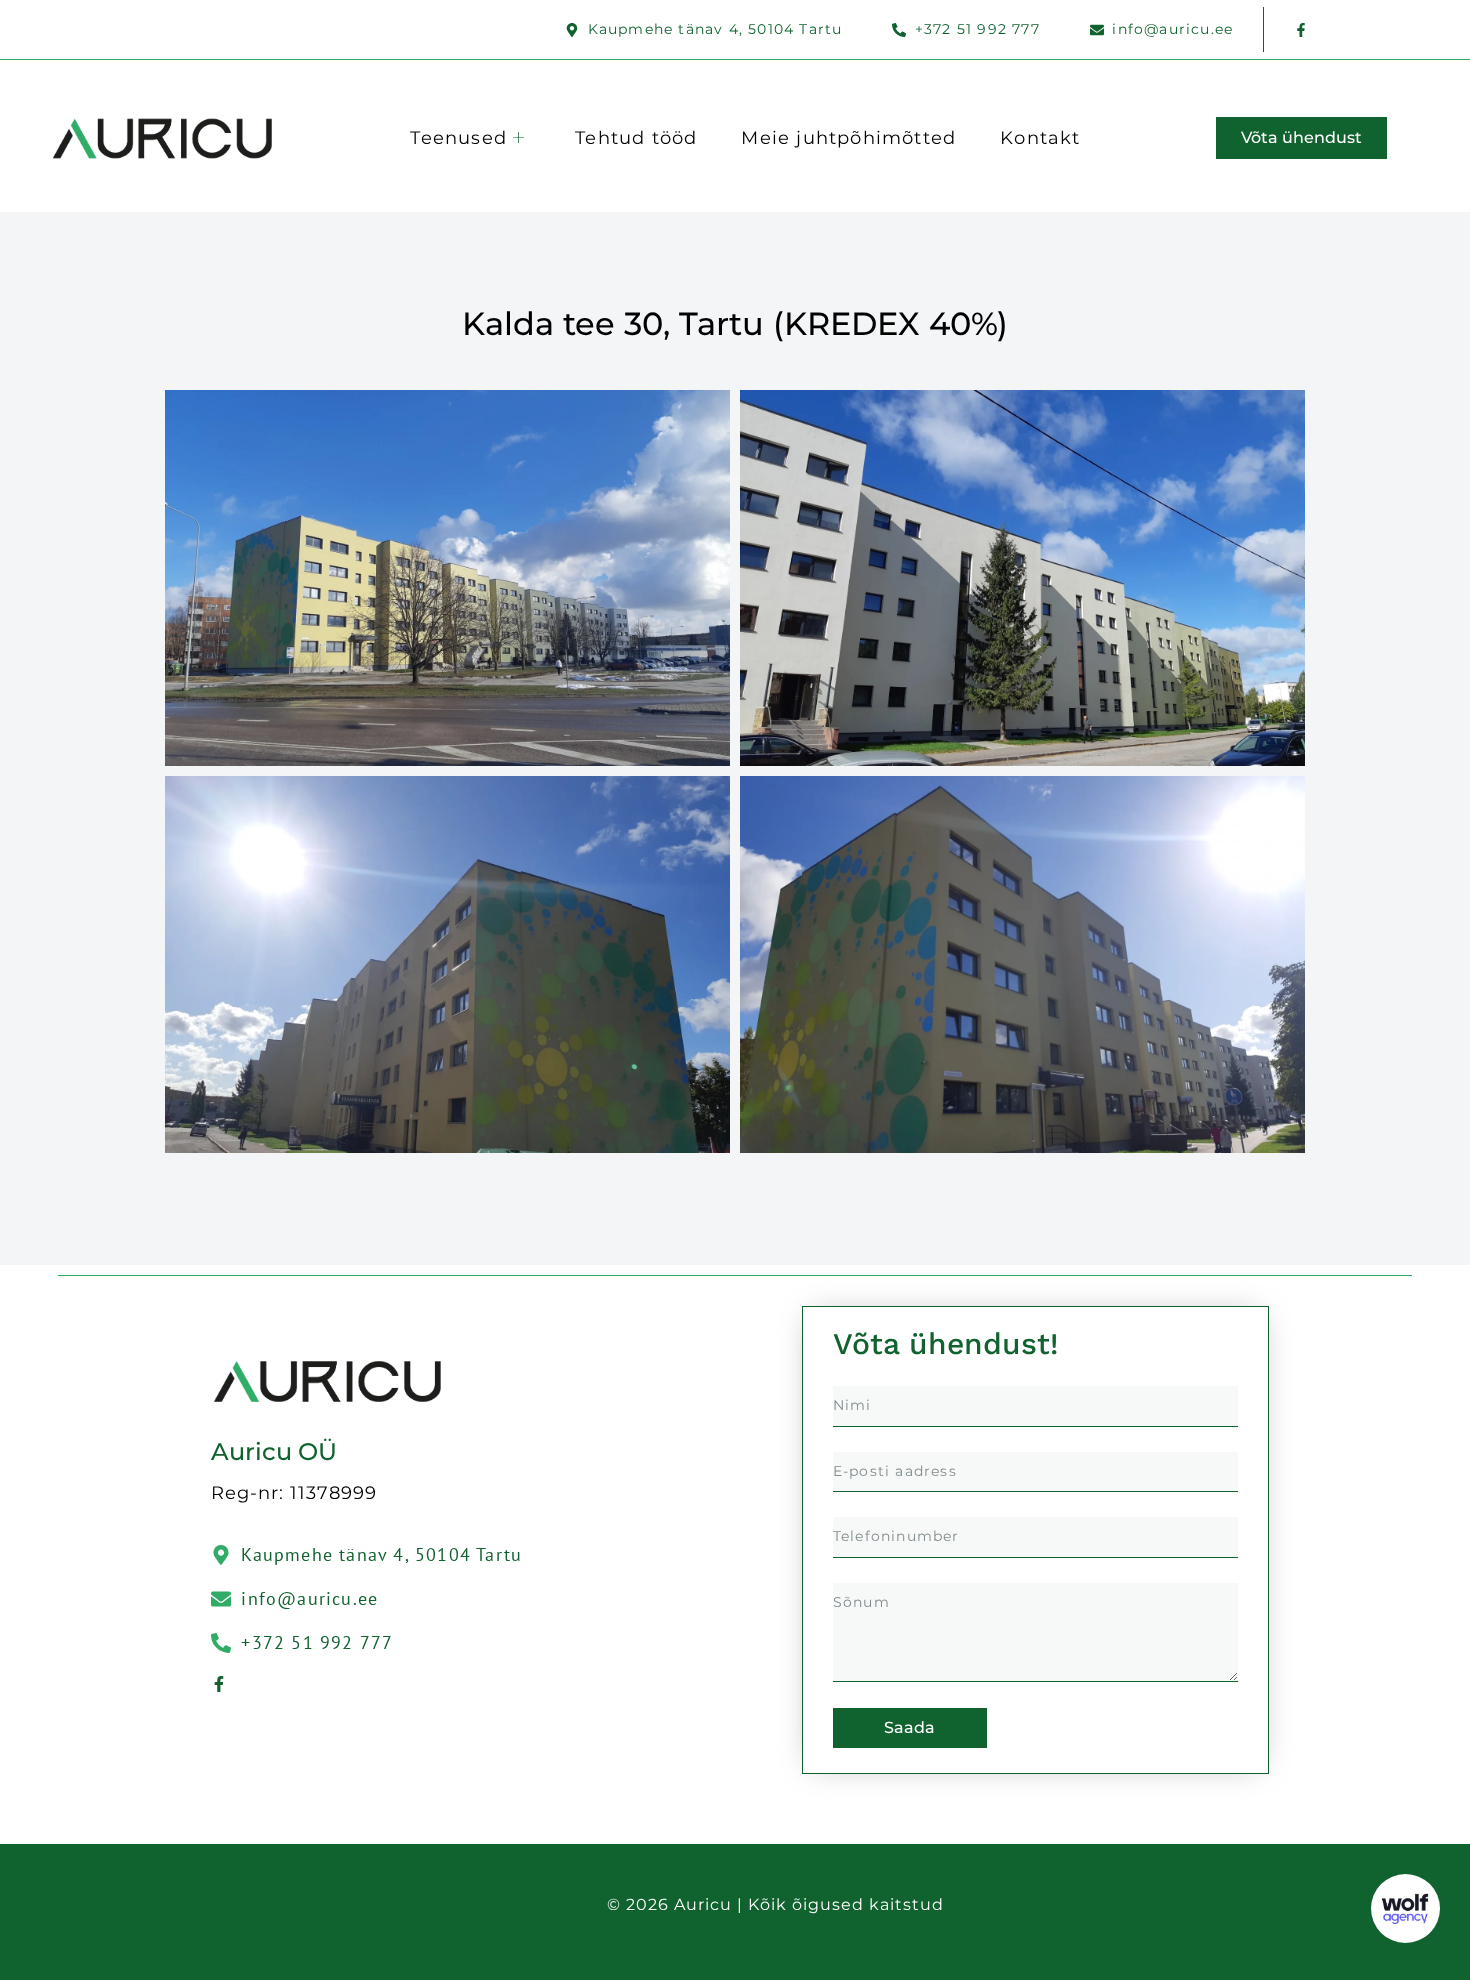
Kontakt (1040, 138)
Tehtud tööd (636, 138)
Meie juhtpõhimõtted (848, 138)
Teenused (458, 138)
